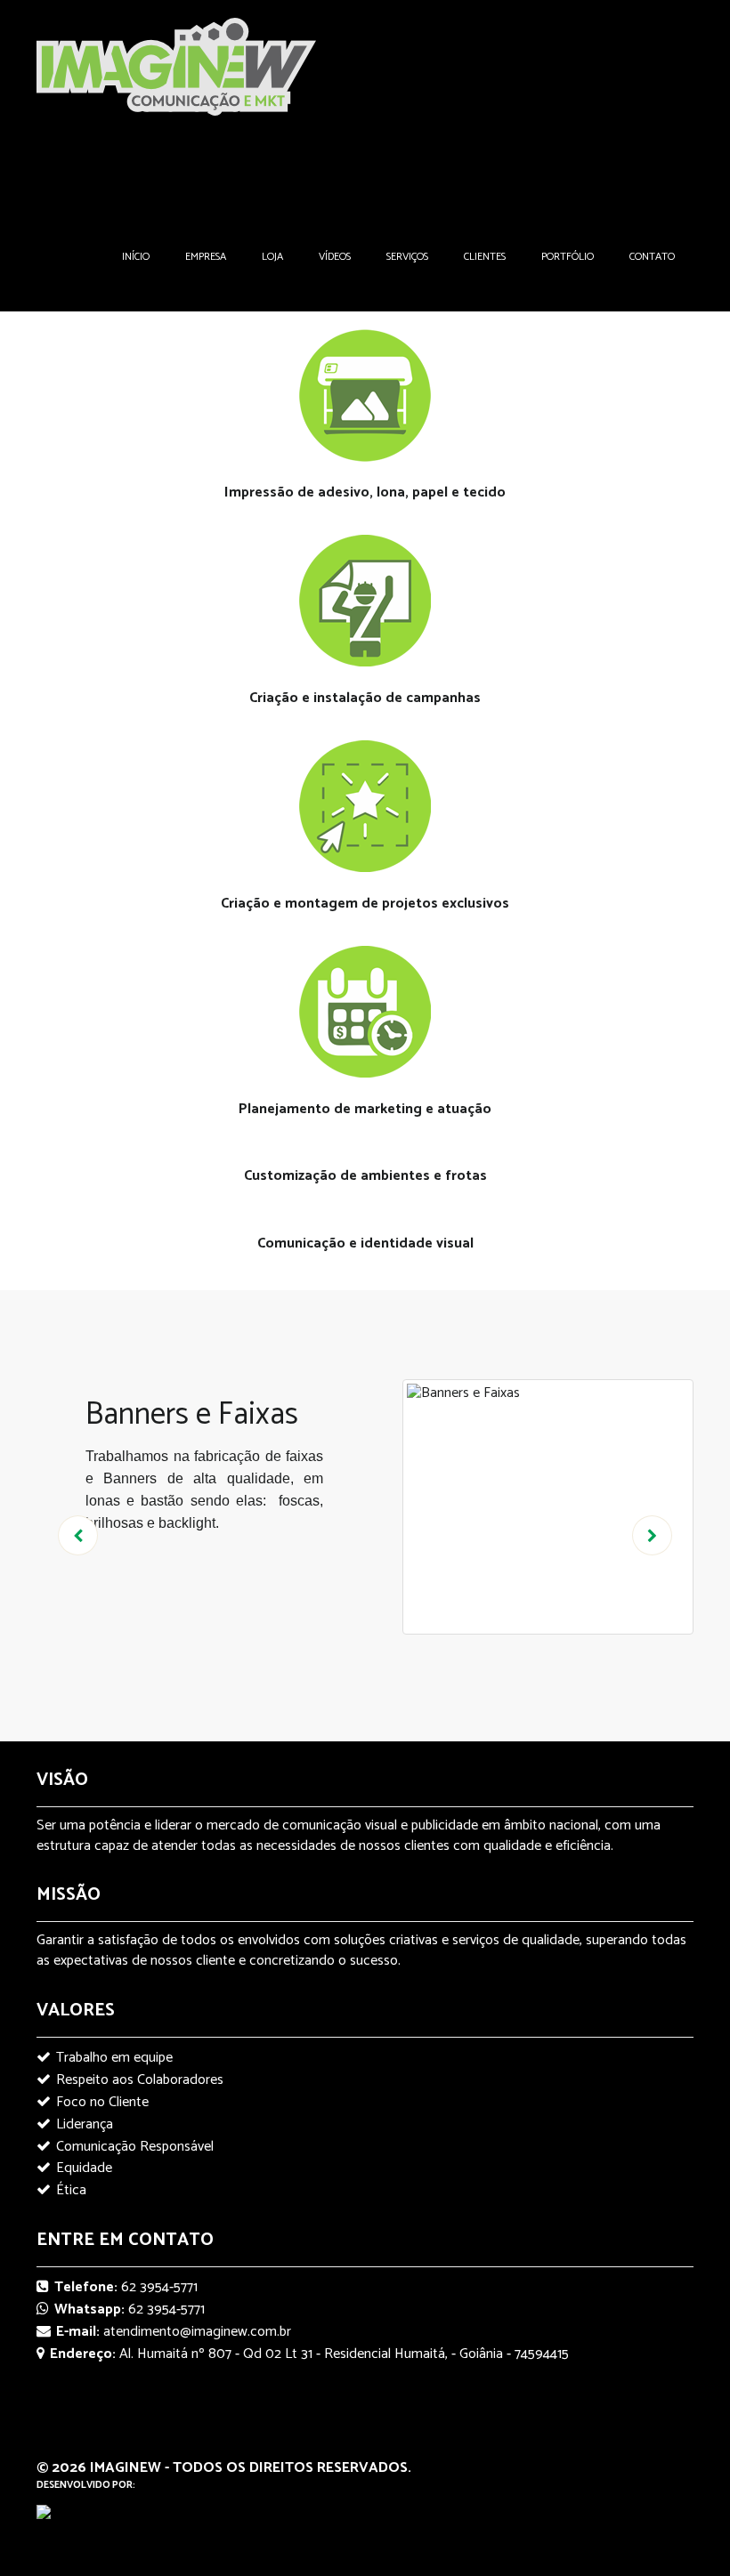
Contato (652, 257)
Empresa (206, 257)
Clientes (485, 257)
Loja (272, 257)
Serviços (407, 257)
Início (136, 257)
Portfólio (568, 257)
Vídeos (335, 257)
